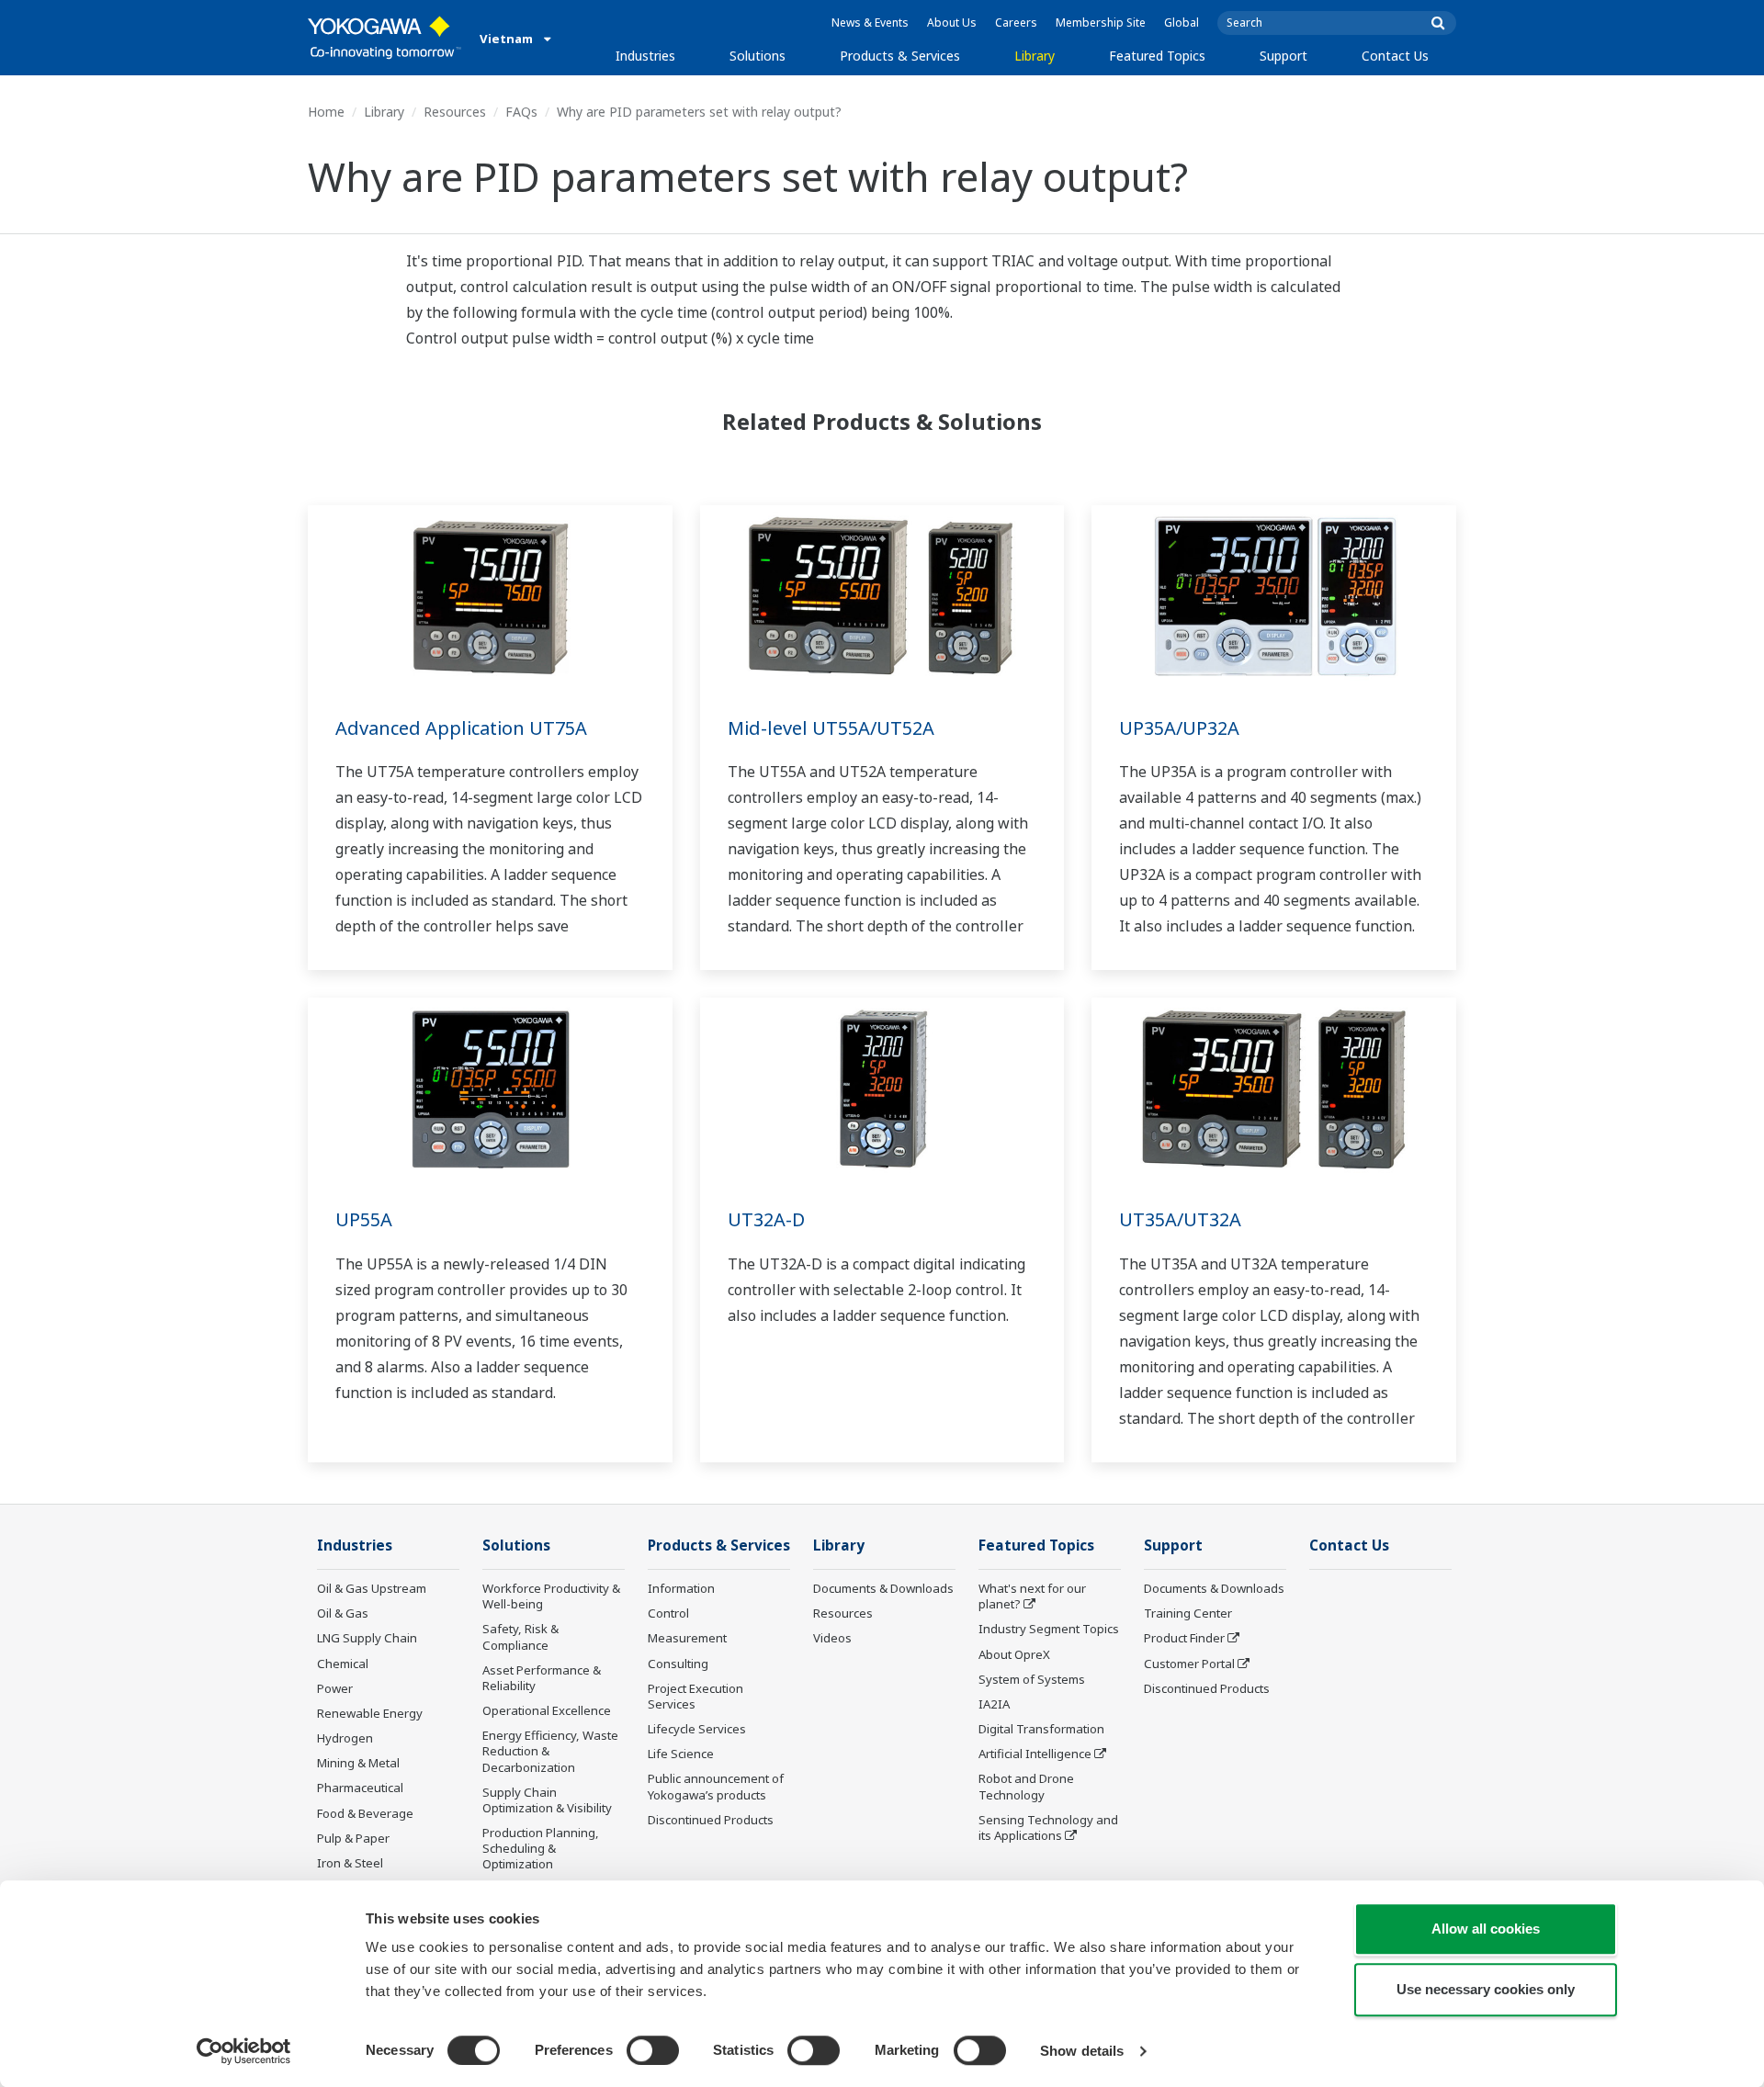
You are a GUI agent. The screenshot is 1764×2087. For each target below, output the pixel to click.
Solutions (758, 56)
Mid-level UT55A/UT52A (831, 728)
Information (681, 1588)
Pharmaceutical (360, 1788)
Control (668, 1613)
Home (326, 112)
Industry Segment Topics (1049, 1629)
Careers (1016, 23)
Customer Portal (1189, 1664)
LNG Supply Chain (367, 1638)
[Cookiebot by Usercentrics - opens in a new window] (244, 2051)
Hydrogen (345, 1738)
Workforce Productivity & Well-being (551, 1596)
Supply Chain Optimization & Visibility (547, 1800)
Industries (645, 56)
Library (1035, 56)
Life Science (681, 1754)
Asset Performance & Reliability (542, 1678)
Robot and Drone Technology (1026, 1786)
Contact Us (1395, 56)
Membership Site (1101, 23)
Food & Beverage (365, 1813)
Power (335, 1688)
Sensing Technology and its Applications (1048, 1828)
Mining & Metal (358, 1763)
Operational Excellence (547, 1710)
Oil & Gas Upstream (372, 1588)
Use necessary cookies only (1486, 1989)
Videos (832, 1638)
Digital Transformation (1041, 1729)
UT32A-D (766, 1219)
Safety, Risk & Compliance (520, 1636)
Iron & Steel (350, 1863)
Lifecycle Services (697, 1729)
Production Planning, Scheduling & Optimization (541, 1848)
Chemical (343, 1664)
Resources (455, 112)
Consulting (678, 1664)
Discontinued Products (711, 1820)
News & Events (870, 23)
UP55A (364, 1219)
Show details (1082, 2051)
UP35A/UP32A (1179, 728)
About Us (952, 23)
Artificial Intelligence (1035, 1754)
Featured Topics (1157, 56)
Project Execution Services (695, 1696)
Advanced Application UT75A (461, 728)
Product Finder (1184, 1638)
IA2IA (994, 1704)
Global (1182, 23)
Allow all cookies (1486, 1929)
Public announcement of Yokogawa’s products (716, 1786)
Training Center (1188, 1613)
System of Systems (1032, 1679)
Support (1283, 56)
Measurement (687, 1638)
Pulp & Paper (353, 1838)
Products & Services (900, 56)
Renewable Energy (370, 1713)
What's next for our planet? (1032, 1596)
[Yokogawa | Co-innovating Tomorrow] (384, 38)
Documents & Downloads (883, 1588)
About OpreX (1014, 1654)
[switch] (653, 2050)
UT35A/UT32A (1180, 1219)
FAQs (521, 112)
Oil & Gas (343, 1613)
